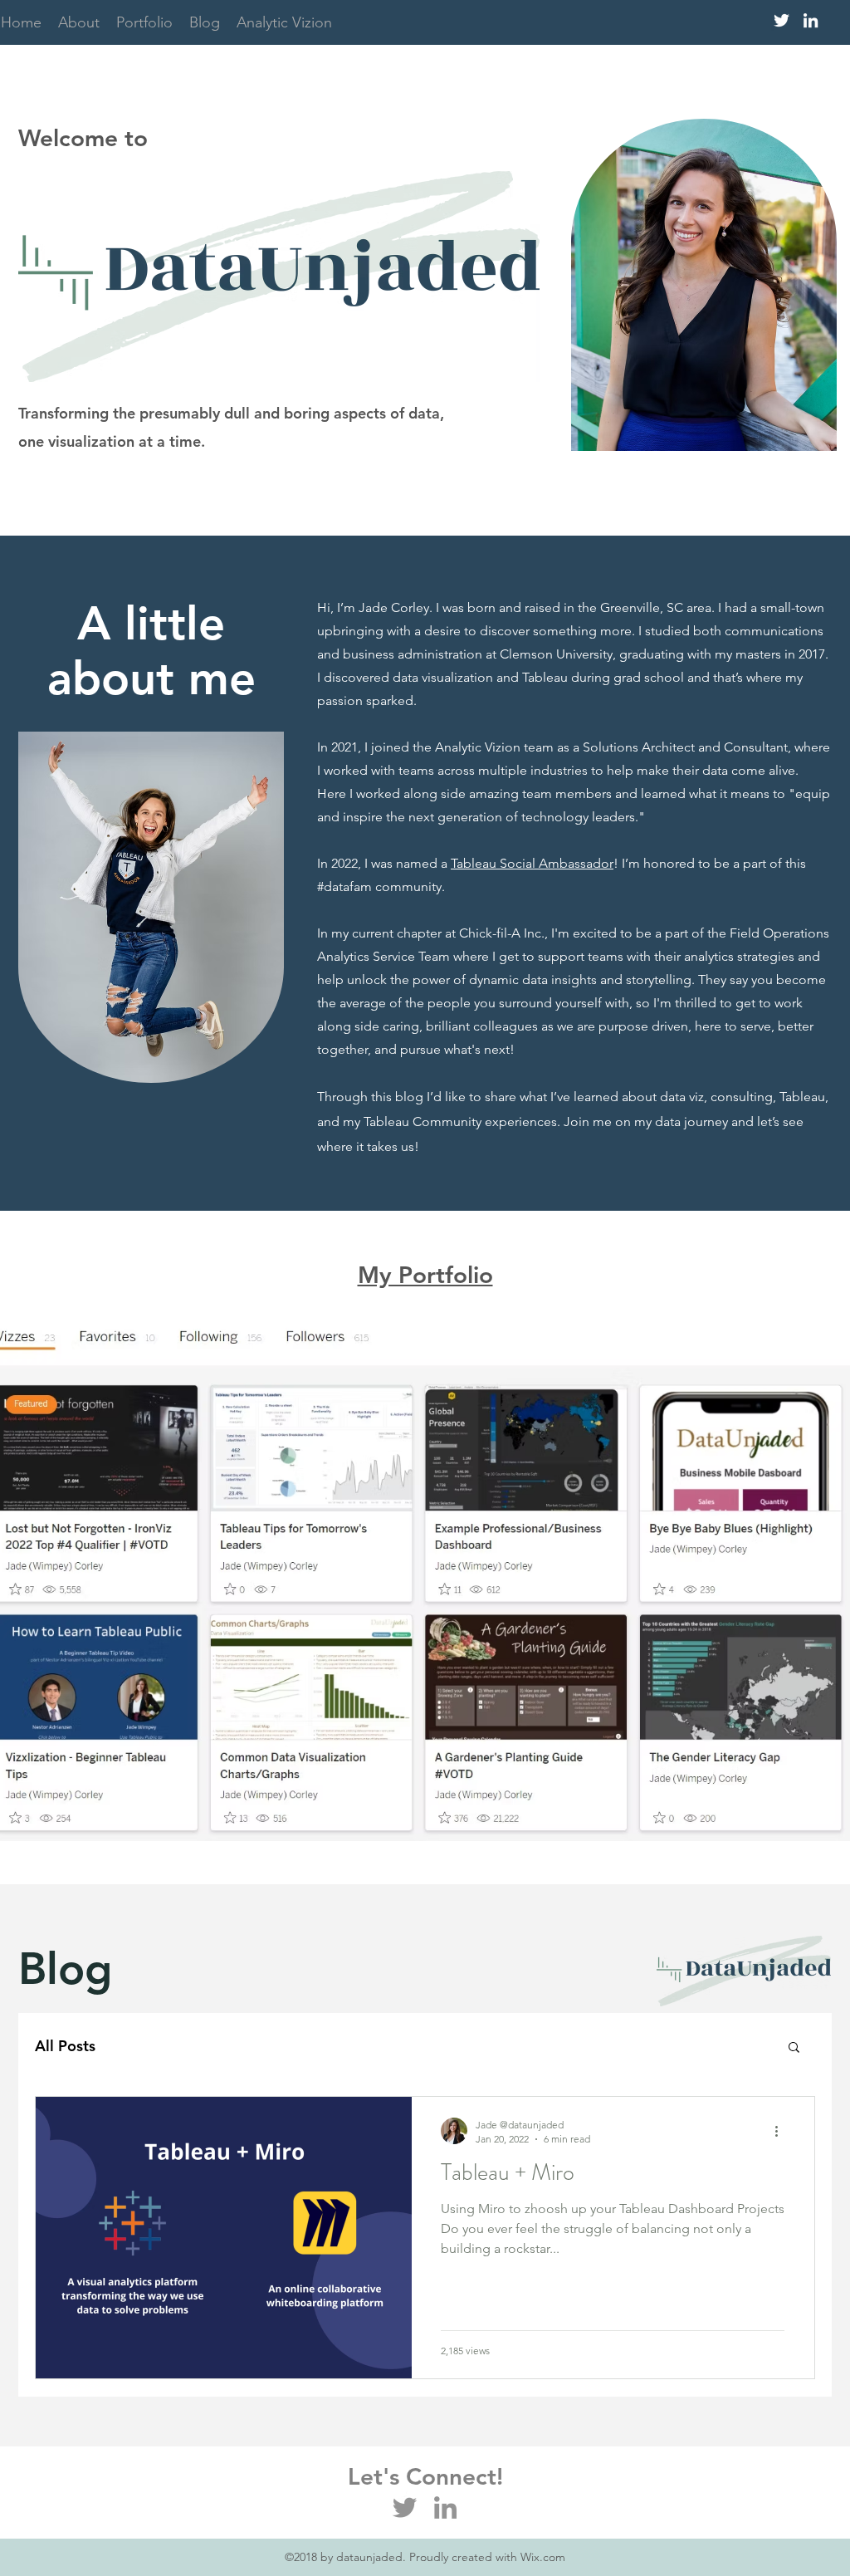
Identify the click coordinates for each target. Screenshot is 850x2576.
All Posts (65, 2046)
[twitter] (782, 20)
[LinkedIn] (445, 2507)
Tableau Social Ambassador (532, 863)
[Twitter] (405, 2507)
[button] (794, 2048)
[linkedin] (811, 20)
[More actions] (782, 2131)
